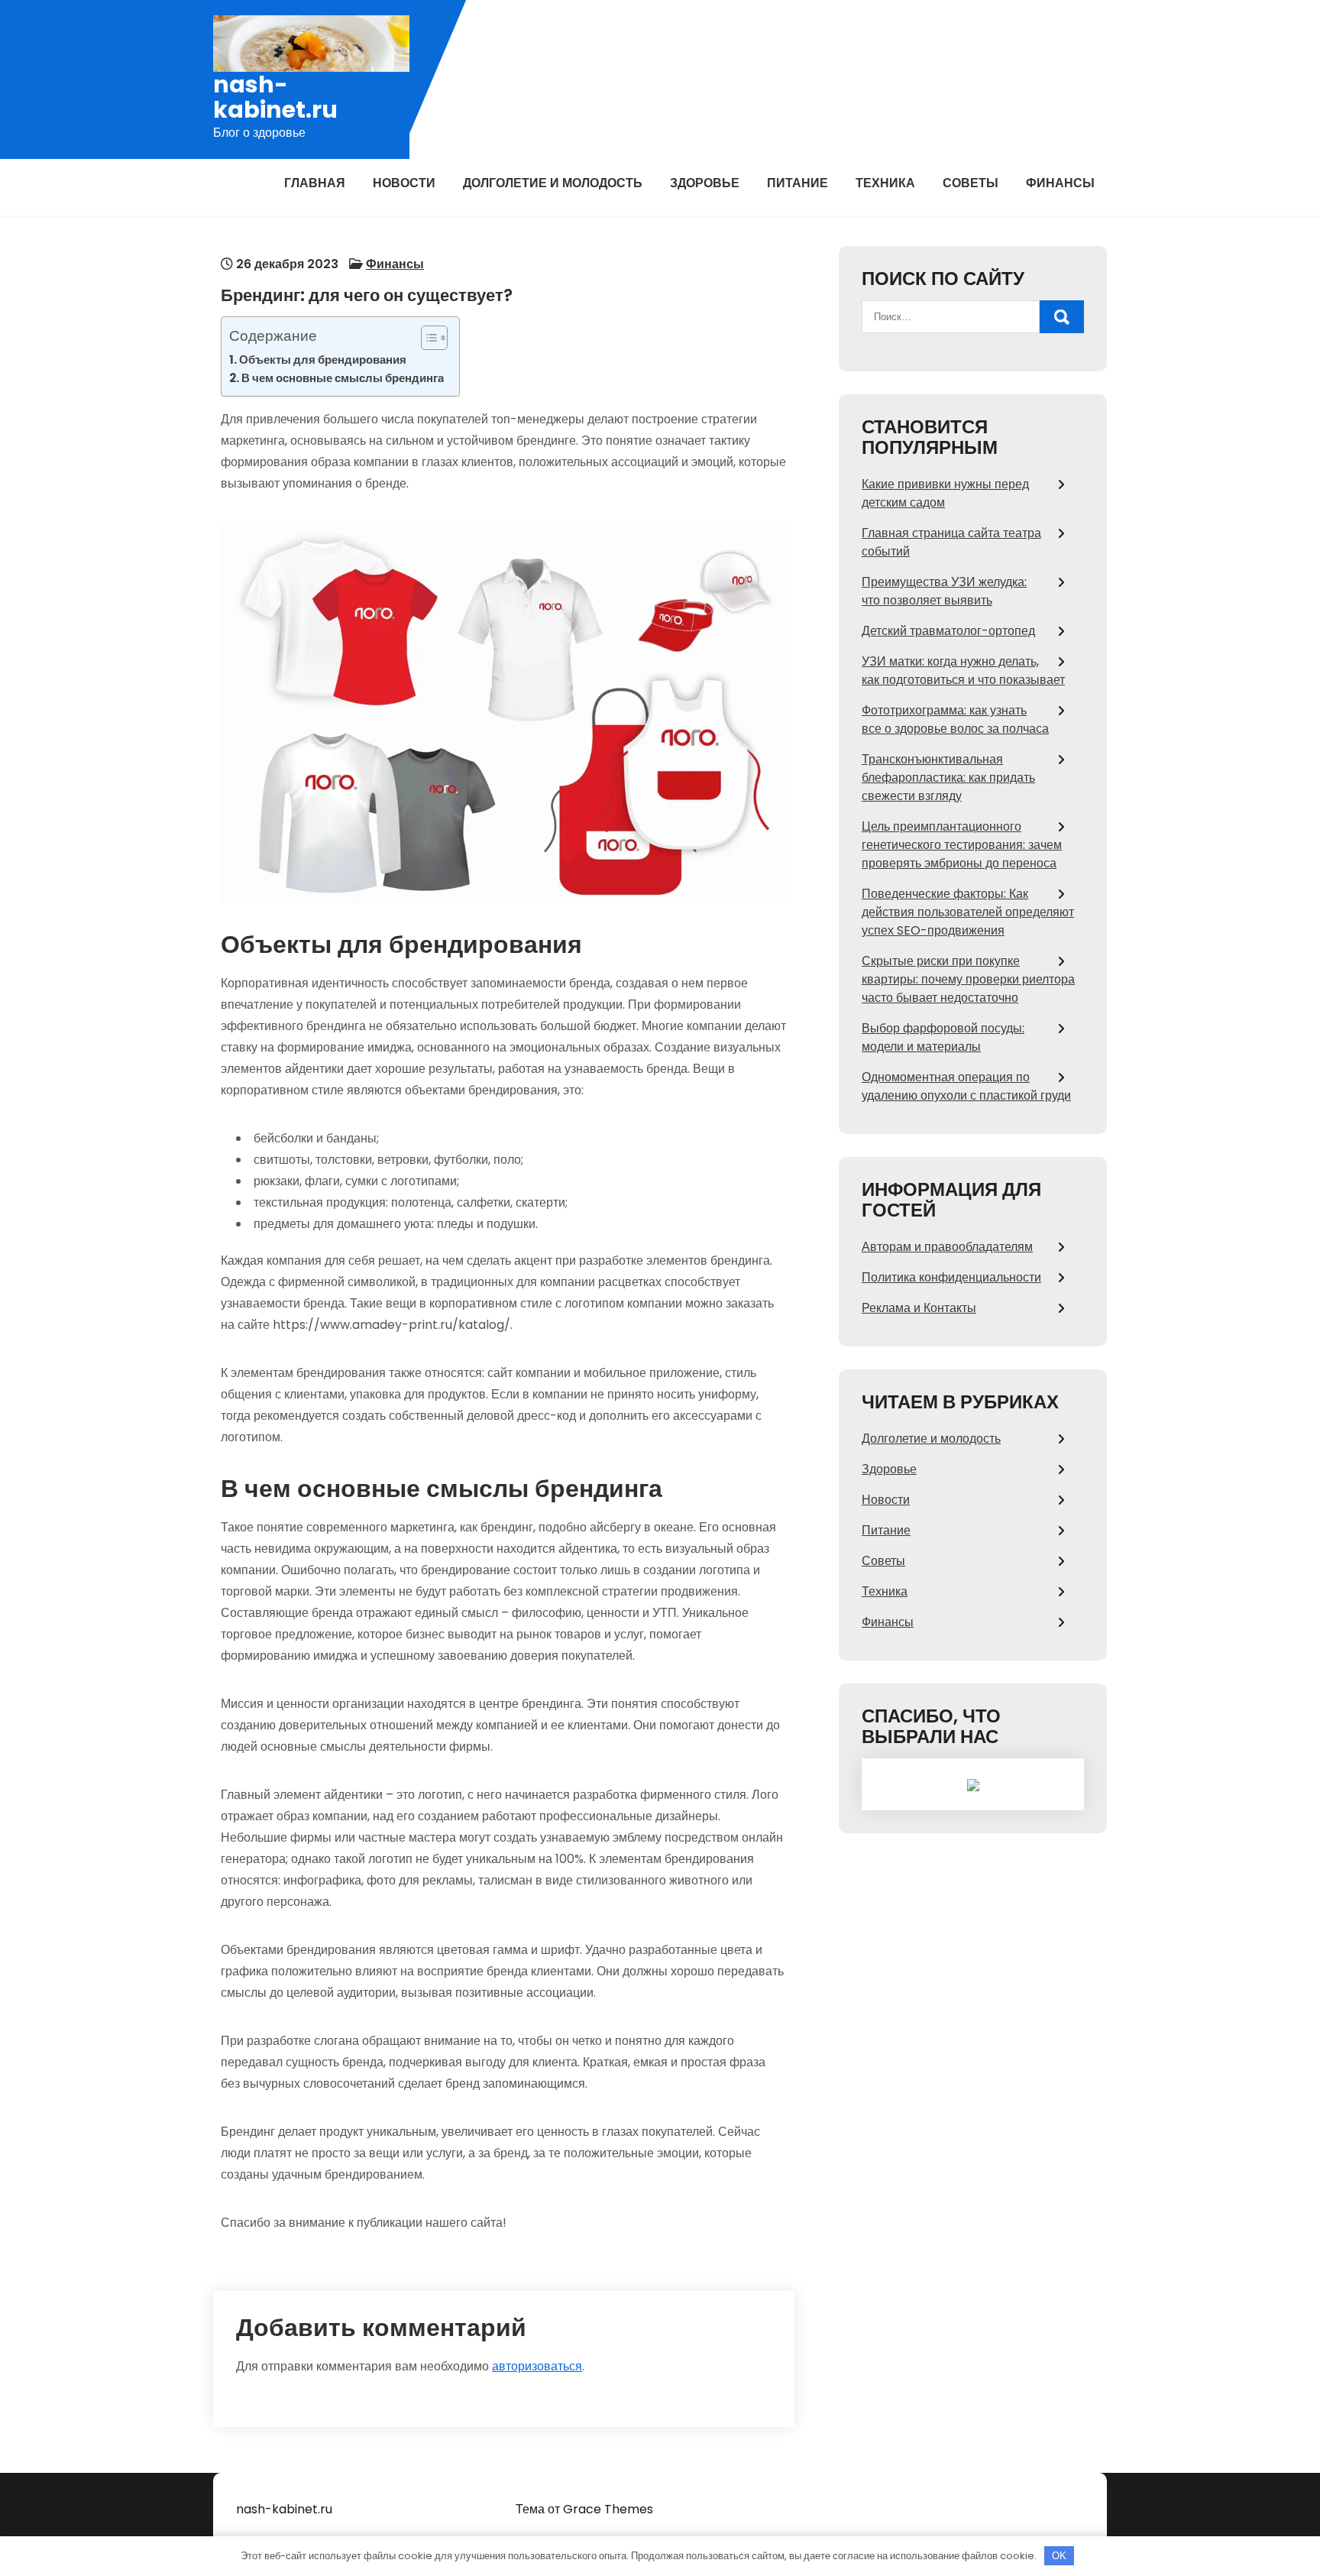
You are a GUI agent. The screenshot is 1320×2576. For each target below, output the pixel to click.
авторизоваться (537, 2366)
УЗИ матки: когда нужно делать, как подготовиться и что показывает (963, 671)
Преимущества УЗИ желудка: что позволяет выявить (944, 591)
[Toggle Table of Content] (427, 338)
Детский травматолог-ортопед (948, 631)
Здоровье (705, 183)
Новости (404, 183)
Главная (315, 183)
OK (1059, 2556)
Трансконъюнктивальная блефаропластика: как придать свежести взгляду (948, 778)
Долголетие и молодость (553, 183)
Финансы (1060, 183)
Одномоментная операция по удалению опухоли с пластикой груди (966, 1086)
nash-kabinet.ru (275, 97)
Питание (797, 183)
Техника (885, 183)
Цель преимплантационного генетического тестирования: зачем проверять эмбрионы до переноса (962, 845)
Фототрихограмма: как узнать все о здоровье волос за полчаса (955, 719)
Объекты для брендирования (323, 360)
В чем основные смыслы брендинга (343, 378)
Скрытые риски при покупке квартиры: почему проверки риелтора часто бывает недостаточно (968, 979)
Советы (971, 183)
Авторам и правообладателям (947, 1247)
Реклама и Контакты (919, 1308)
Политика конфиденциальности (951, 1277)
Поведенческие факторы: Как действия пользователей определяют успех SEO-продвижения (968, 912)
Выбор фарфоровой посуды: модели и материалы (943, 1037)
